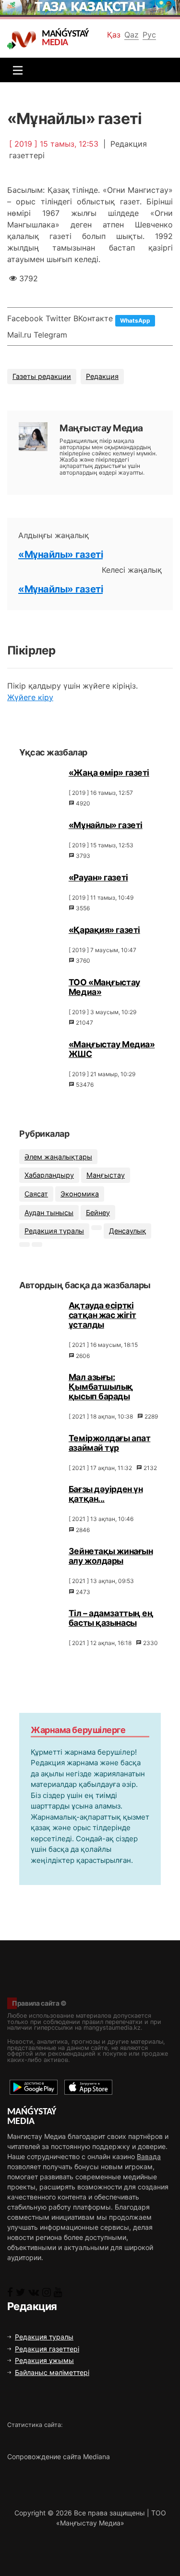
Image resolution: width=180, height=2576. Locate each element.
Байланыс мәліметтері (52, 2372)
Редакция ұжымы (44, 2360)
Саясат (36, 1194)
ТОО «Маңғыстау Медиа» (104, 987)
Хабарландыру (49, 1175)
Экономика (80, 1194)
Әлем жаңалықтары (58, 1157)
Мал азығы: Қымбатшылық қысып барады (101, 1387)
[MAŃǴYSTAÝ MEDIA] (24, 39)
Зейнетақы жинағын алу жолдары (111, 1556)
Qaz (132, 35)
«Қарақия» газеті (104, 930)
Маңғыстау (106, 1175)
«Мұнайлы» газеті (60, 554)
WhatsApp (135, 320)
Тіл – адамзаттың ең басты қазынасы (111, 1618)
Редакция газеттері (47, 2349)
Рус (149, 35)
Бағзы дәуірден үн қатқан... (106, 1494)
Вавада (149, 2156)
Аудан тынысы (49, 1213)
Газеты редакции (42, 376)
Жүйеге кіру (30, 697)
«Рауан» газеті (98, 877)
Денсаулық (127, 1231)
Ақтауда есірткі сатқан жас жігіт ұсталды (102, 1315)
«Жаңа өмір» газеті (109, 773)
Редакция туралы (54, 1231)
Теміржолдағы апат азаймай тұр (110, 1443)
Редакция (102, 376)
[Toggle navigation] (15, 70)
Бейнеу (98, 1213)
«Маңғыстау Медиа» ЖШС (112, 1049)
